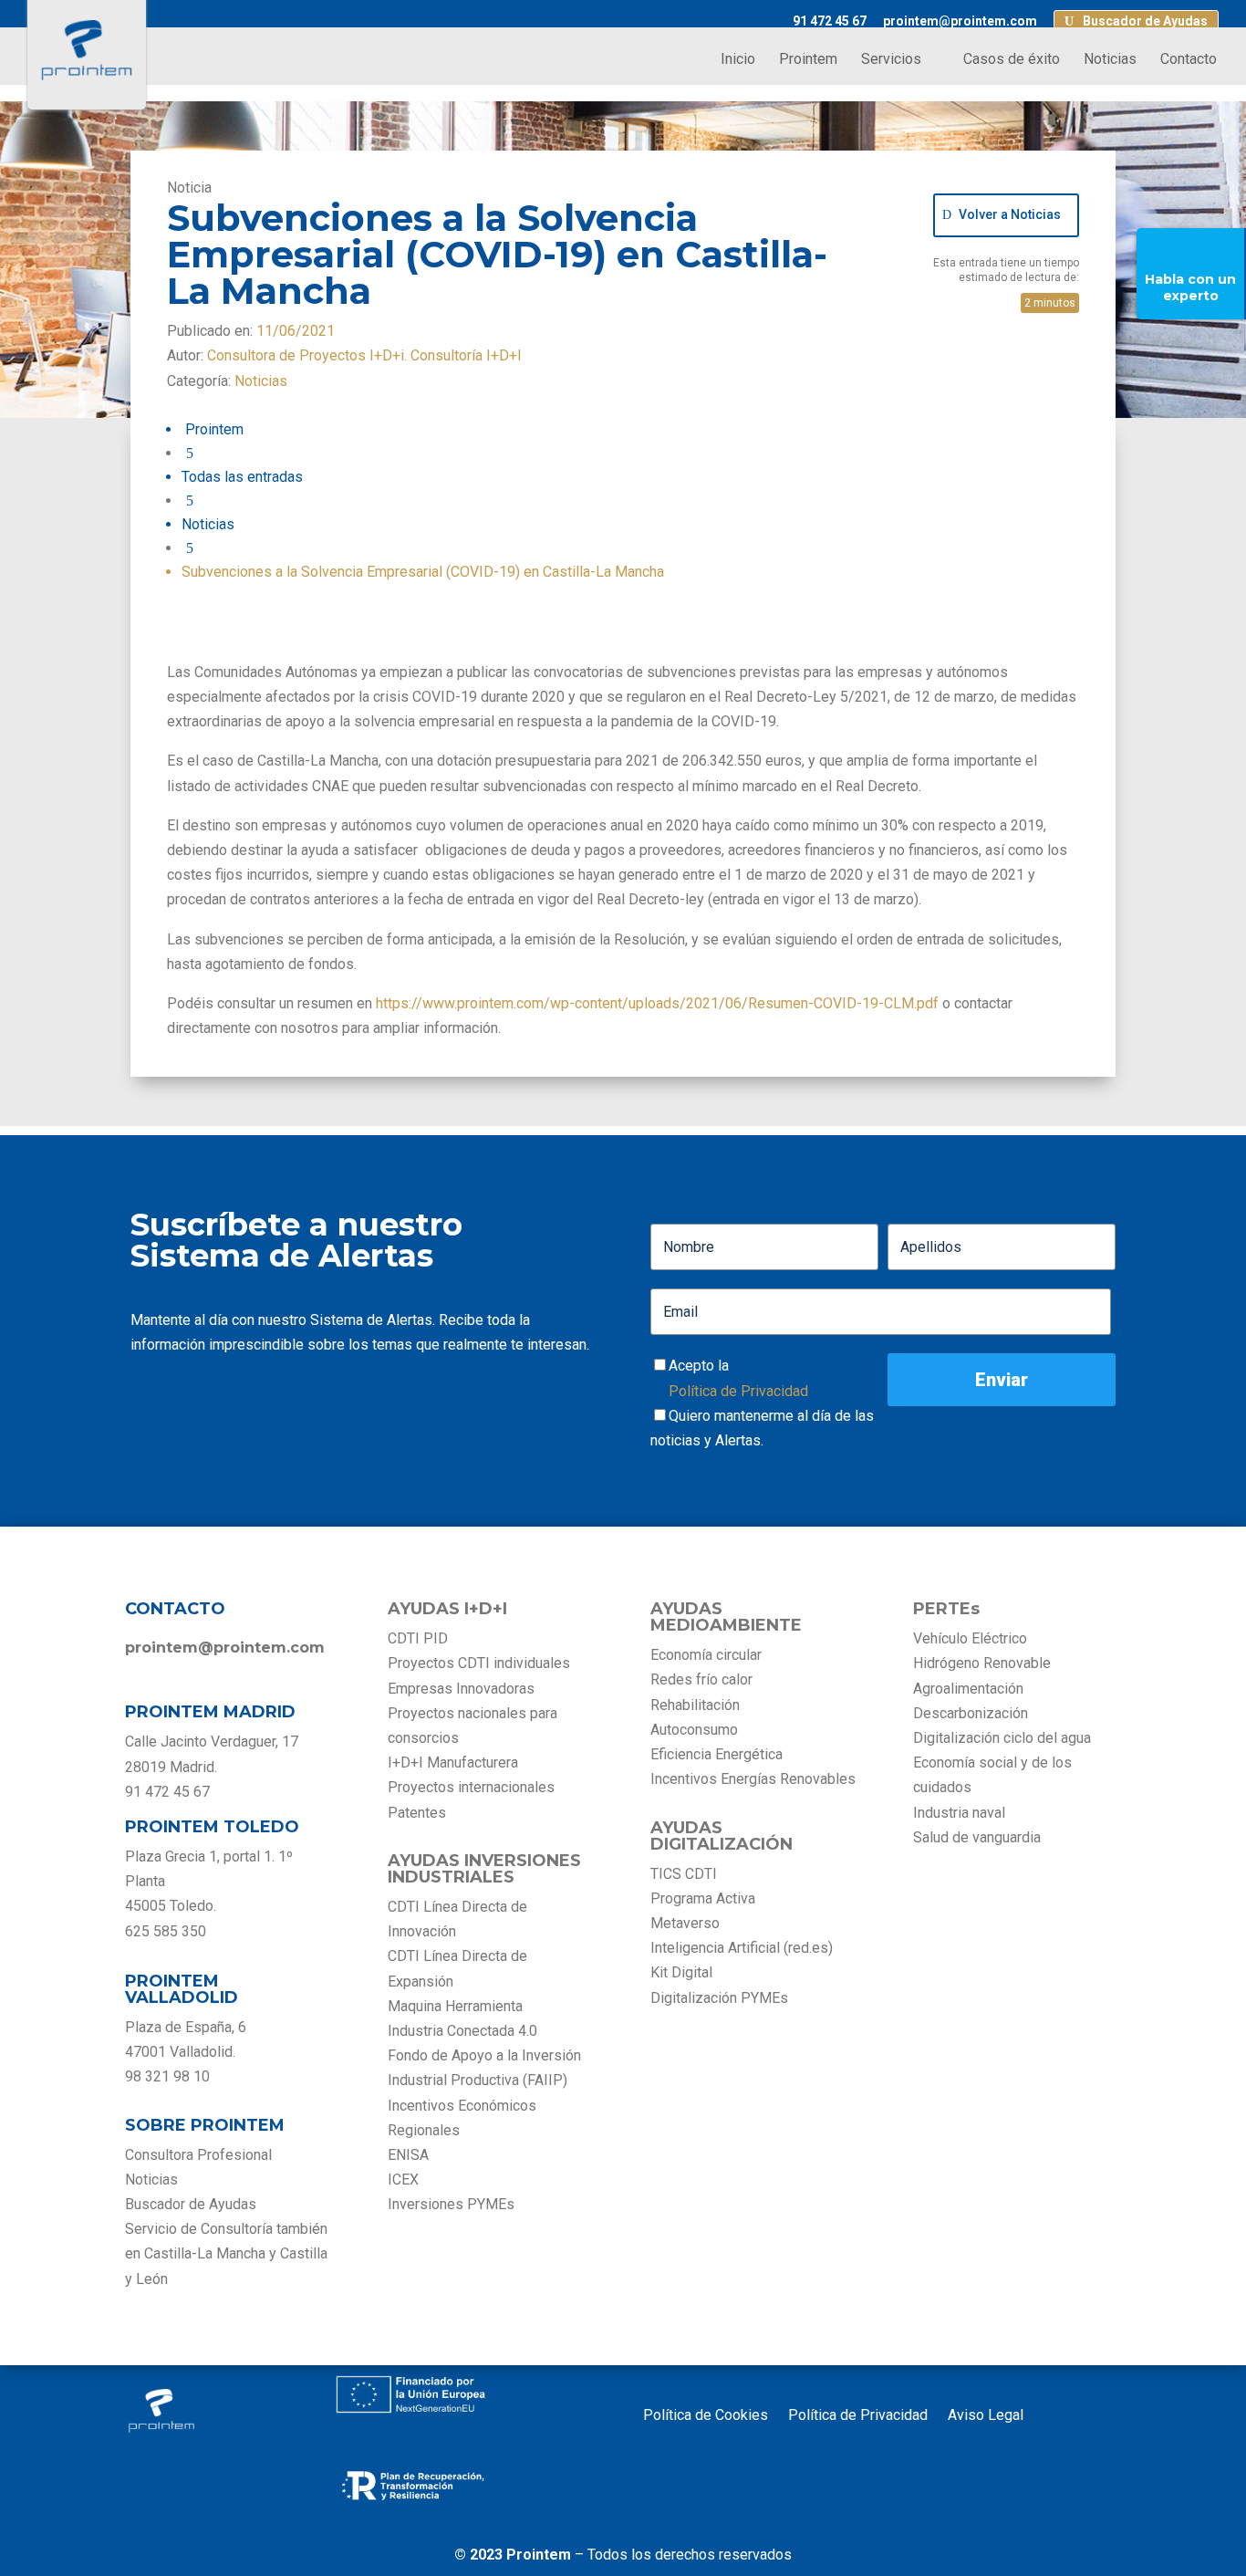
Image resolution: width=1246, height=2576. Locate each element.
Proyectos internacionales (471, 1787)
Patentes (419, 1813)
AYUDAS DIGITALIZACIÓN (722, 1836)
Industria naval (959, 1813)
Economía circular (706, 1655)
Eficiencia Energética (716, 1754)
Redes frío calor (701, 1679)
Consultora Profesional (198, 2155)
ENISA (408, 2155)
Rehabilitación (695, 1705)
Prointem (808, 60)
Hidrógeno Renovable (982, 1663)
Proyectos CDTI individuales (479, 1663)
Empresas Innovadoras (461, 1689)
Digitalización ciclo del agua (1002, 1738)
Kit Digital (681, 1972)
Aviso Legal (986, 2416)
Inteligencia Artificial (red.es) (742, 1948)
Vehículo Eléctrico (970, 1638)
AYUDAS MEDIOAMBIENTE (726, 1617)
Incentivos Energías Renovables (753, 1779)
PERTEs (946, 1609)
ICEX (403, 2180)
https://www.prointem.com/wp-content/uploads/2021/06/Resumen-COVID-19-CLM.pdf (657, 1003)
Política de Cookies (706, 2416)
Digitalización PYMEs (719, 1998)
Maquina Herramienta (455, 2006)
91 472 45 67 (830, 21)
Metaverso (685, 1923)
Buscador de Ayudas (1145, 21)
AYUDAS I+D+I (447, 1609)
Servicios (891, 60)
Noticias (1110, 60)
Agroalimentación (968, 1689)
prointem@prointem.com (960, 21)
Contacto (1189, 60)
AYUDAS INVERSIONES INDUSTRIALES (484, 1869)
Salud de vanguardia (977, 1837)
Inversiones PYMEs (451, 2204)
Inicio (738, 60)
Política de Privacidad (738, 1391)
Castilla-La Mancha (205, 2253)
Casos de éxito (1012, 60)
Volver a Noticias (1010, 214)
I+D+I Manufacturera (453, 1763)
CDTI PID (418, 1638)
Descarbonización (971, 1713)
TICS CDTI (684, 1874)
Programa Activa (703, 1898)
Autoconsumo (694, 1730)
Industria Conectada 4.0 (462, 2031)
